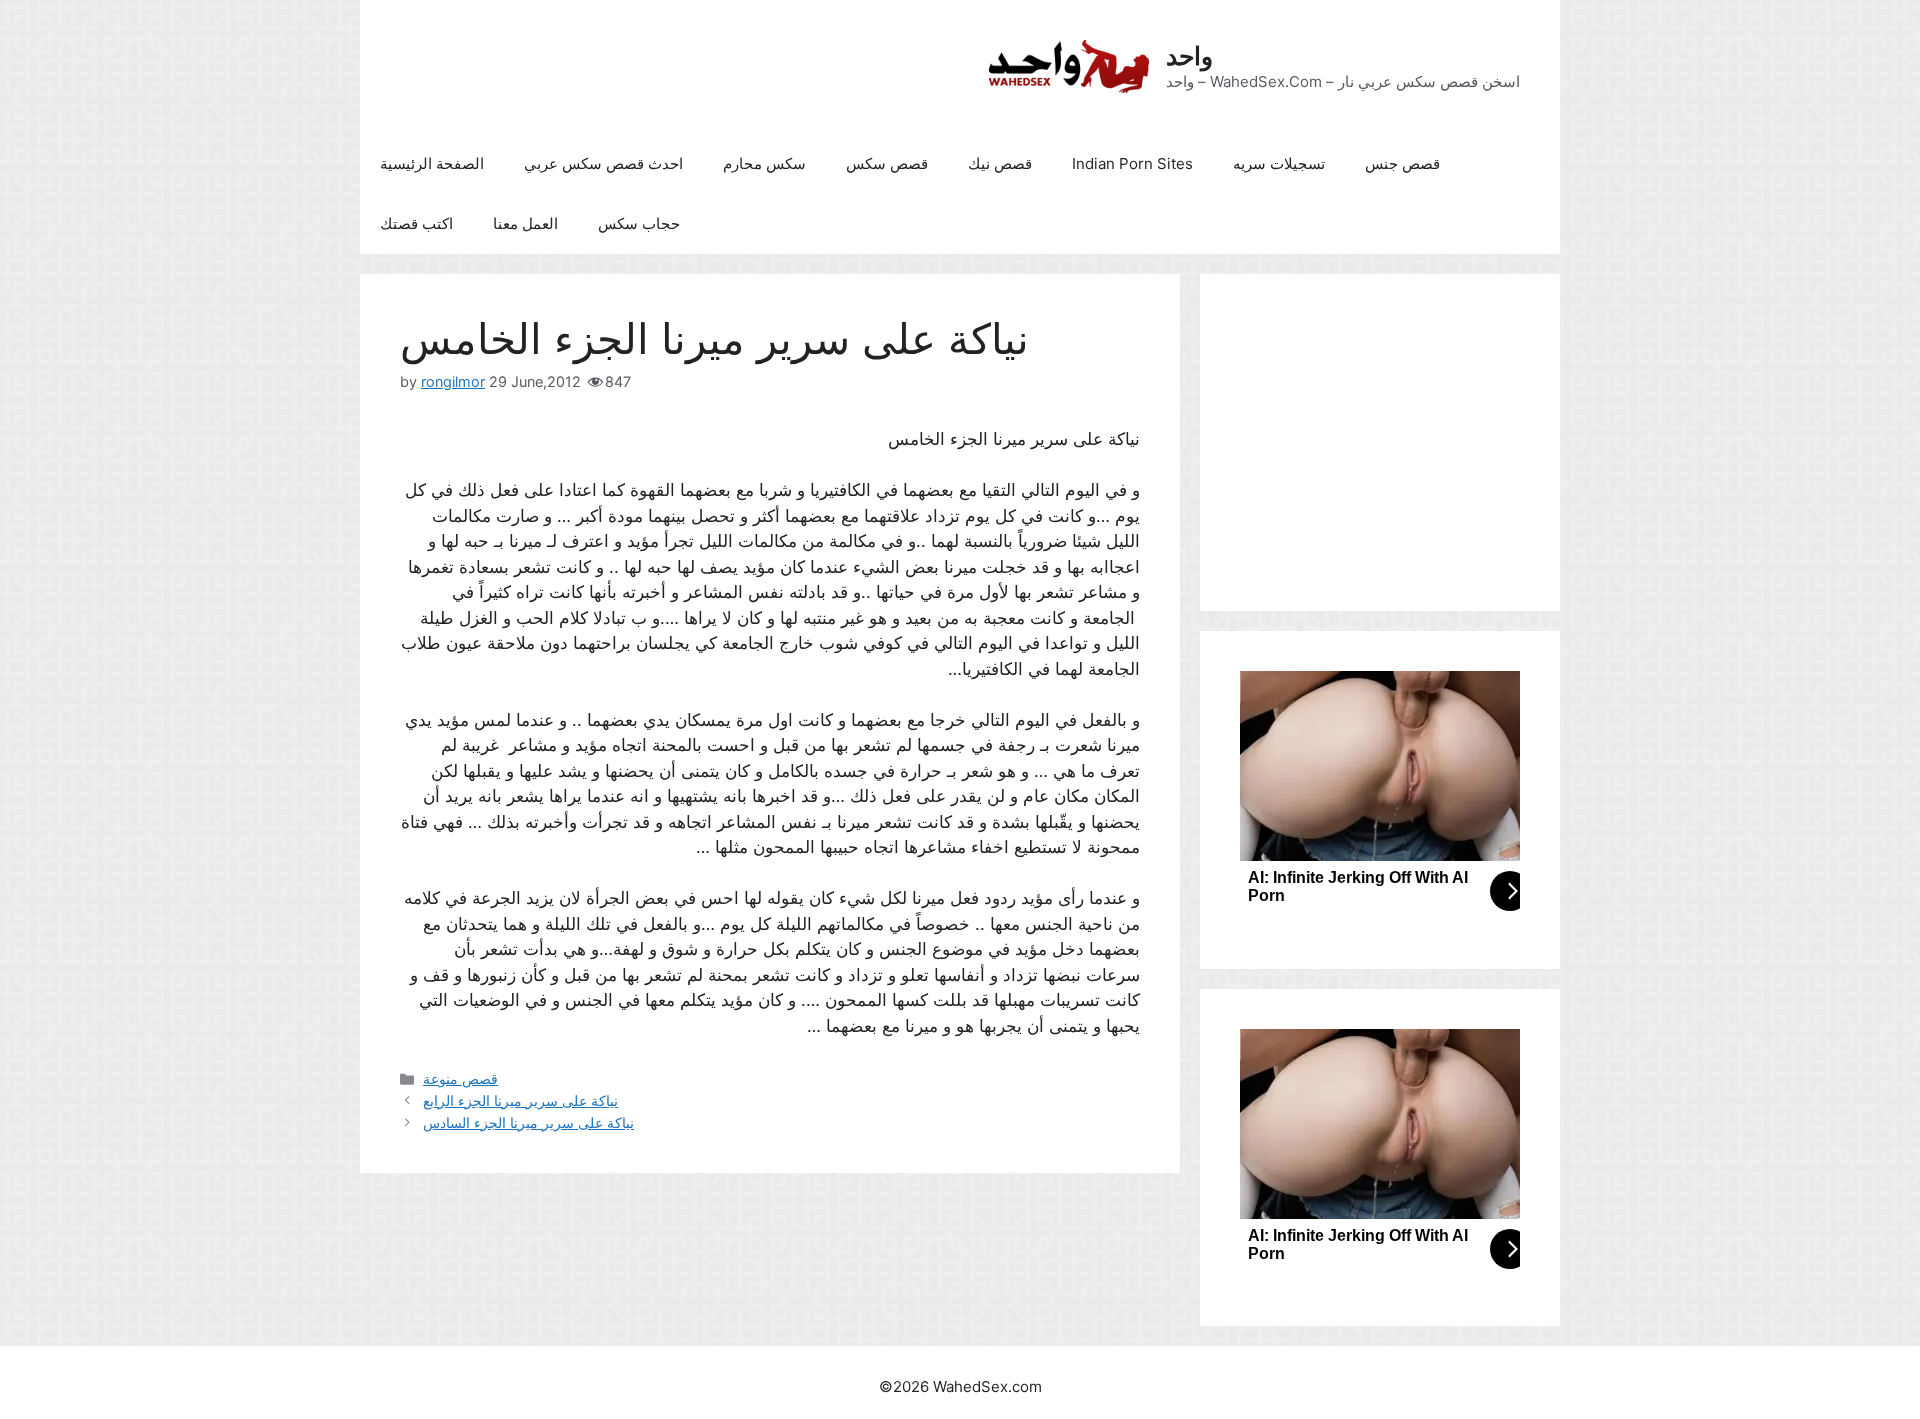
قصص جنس (1402, 163)
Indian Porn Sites (1132, 163)
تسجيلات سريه (1279, 163)
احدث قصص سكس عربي (603, 163)
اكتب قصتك (416, 223)
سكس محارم (764, 163)
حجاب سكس (639, 223)
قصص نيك (1000, 163)
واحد (1189, 56)
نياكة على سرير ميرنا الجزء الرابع (520, 1100)
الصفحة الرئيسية (432, 163)
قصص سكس (887, 163)
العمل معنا (525, 223)
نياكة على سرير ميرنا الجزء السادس (528, 1122)
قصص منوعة (460, 1078)
